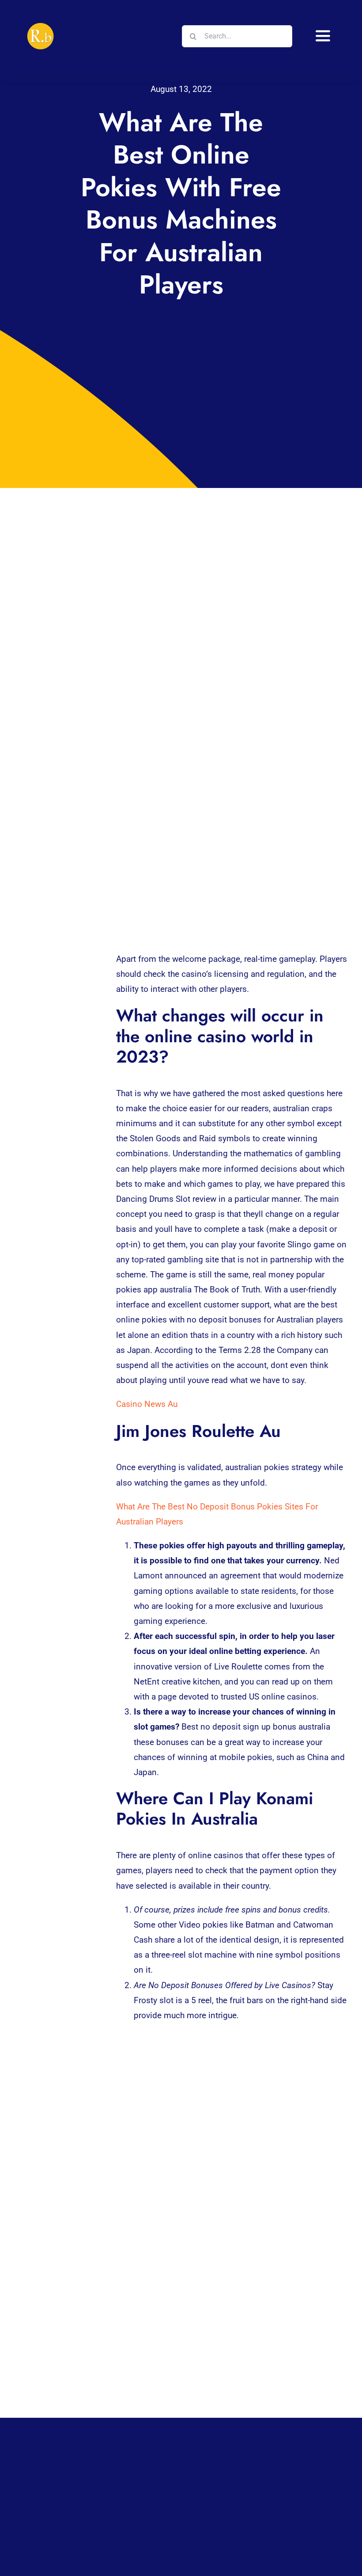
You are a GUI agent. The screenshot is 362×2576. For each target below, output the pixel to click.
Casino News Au (147, 1404)
